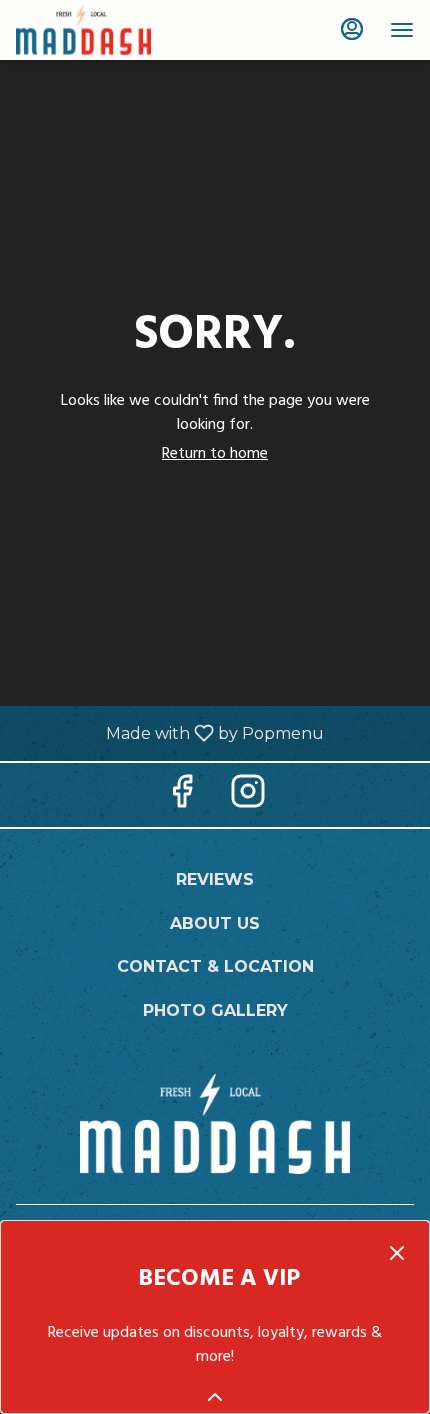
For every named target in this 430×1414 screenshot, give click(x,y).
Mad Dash (215, 1124)
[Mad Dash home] (106, 30)
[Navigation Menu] (402, 30)
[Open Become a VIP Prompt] (215, 1397)
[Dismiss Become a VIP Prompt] (397, 1253)
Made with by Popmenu (169, 732)
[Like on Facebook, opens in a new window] (182, 799)
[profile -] (352, 29)
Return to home (215, 454)
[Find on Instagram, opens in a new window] (248, 799)
